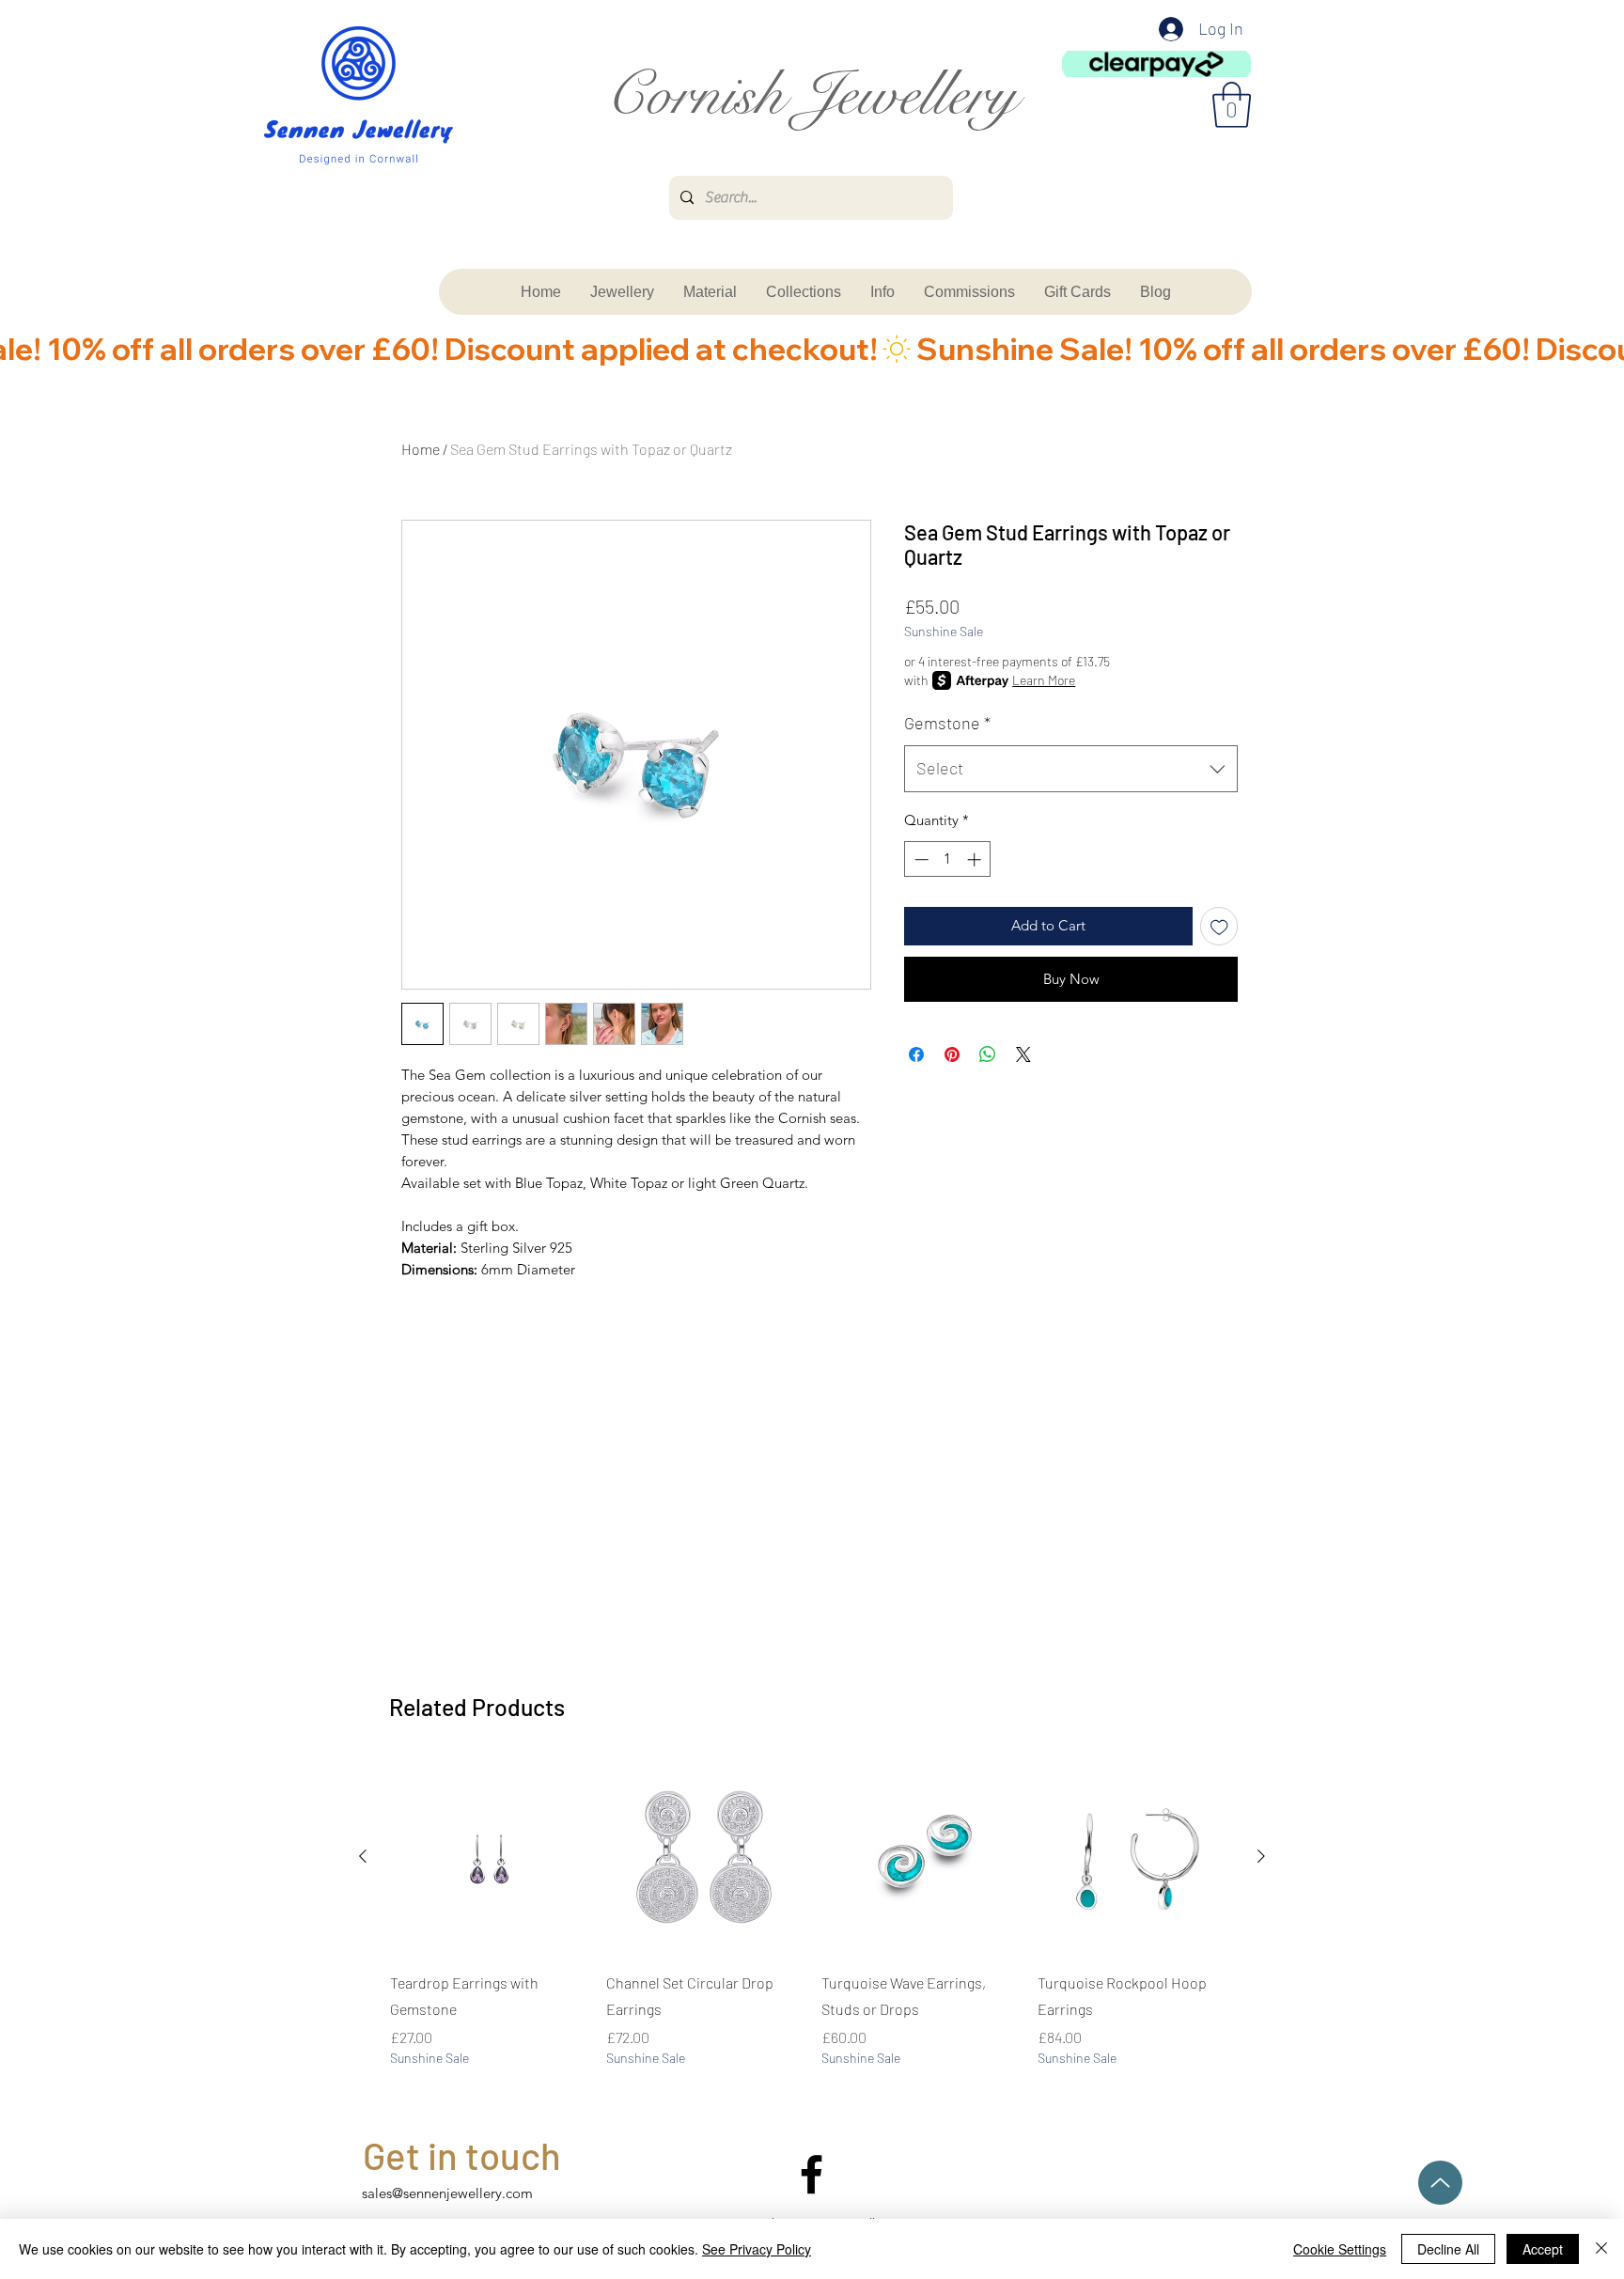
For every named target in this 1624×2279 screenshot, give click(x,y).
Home (421, 449)
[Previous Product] (363, 1856)
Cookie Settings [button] (1340, 2249)
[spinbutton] (948, 859)
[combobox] (1071, 769)
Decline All (1448, 2249)
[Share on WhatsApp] (988, 1054)
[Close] (1601, 2249)
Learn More (1044, 680)
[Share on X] (1023, 1054)
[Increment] (976, 859)
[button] (1232, 105)
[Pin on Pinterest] (952, 1054)
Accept (1543, 2249)
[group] (812, 1926)
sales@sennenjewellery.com (447, 2193)
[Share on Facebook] (916, 1054)
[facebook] (812, 2174)
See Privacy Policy (757, 2249)
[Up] (1440, 2183)
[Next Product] (1261, 1856)
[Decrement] (920, 859)
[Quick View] (489, 1857)
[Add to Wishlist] (1219, 926)
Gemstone (947, 723)
